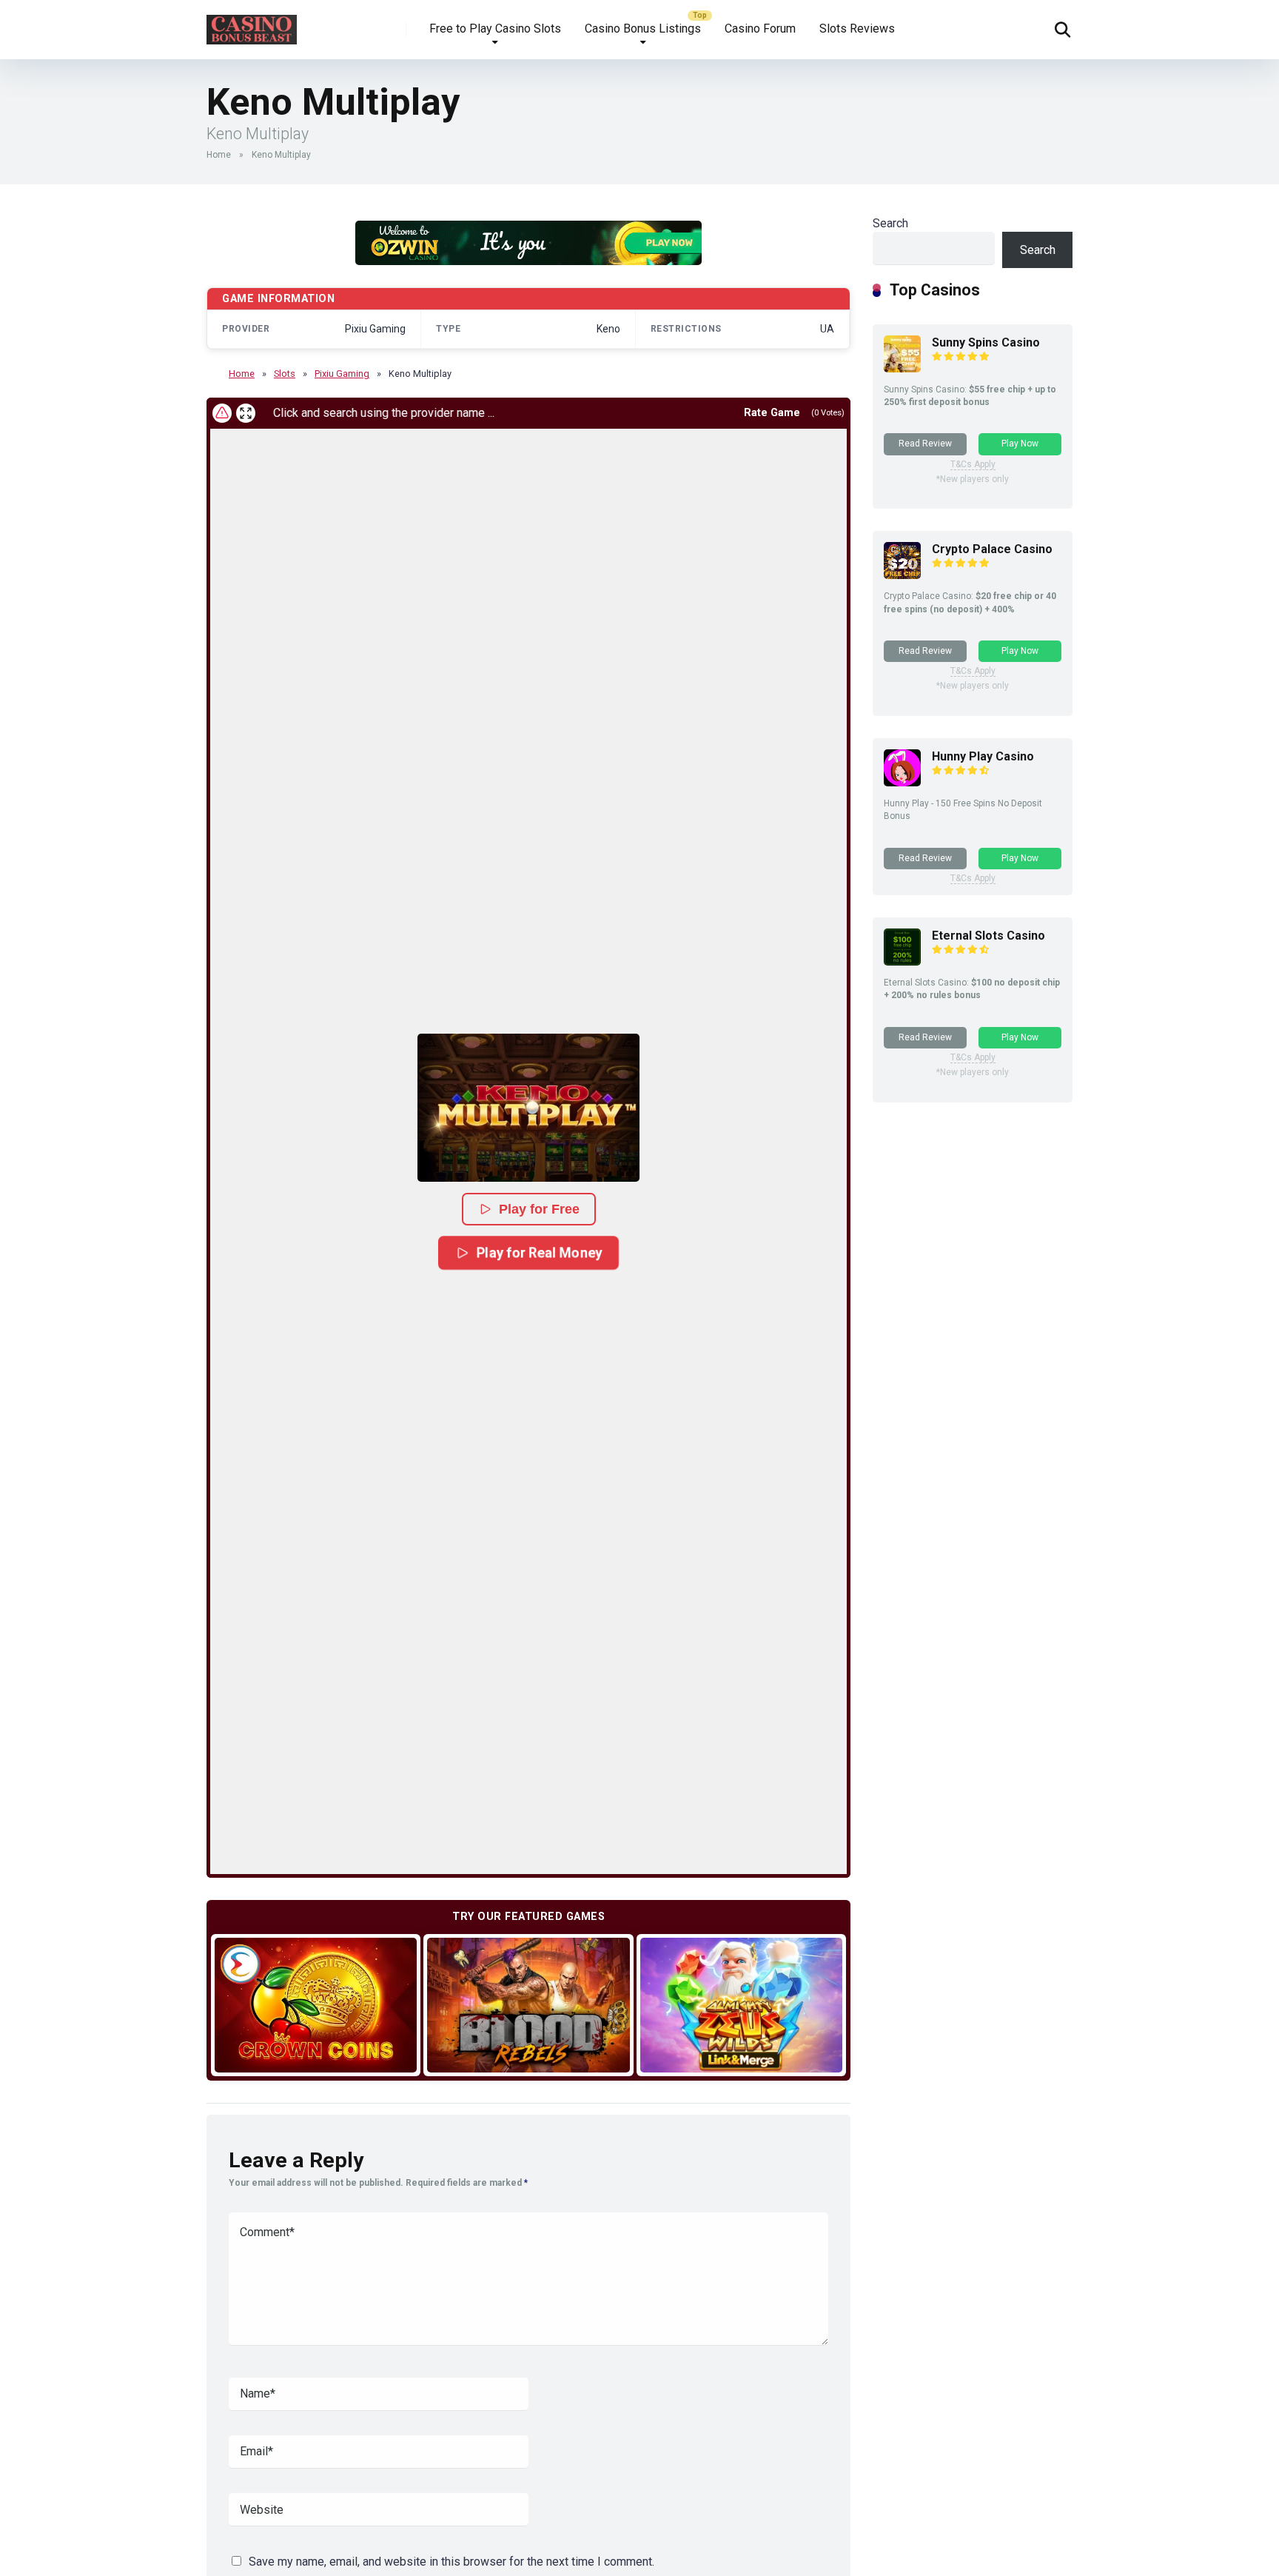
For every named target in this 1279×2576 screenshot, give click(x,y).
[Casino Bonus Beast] (252, 24)
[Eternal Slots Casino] (902, 961)
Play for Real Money (539, 1252)
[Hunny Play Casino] (902, 782)
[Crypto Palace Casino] (902, 575)
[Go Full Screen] (246, 413)
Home (219, 155)
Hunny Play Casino (983, 756)
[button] (528, 1108)
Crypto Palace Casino (992, 549)
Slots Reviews (857, 29)
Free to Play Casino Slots (495, 29)
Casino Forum (760, 29)
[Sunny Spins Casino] (902, 368)
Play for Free (539, 1209)
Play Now (1020, 444)
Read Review (925, 444)
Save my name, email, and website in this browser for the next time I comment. (451, 2562)
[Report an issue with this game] (222, 413)
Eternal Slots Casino (988, 936)
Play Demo (316, 2005)
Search (890, 223)
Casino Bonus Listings (643, 29)
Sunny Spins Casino (986, 342)
